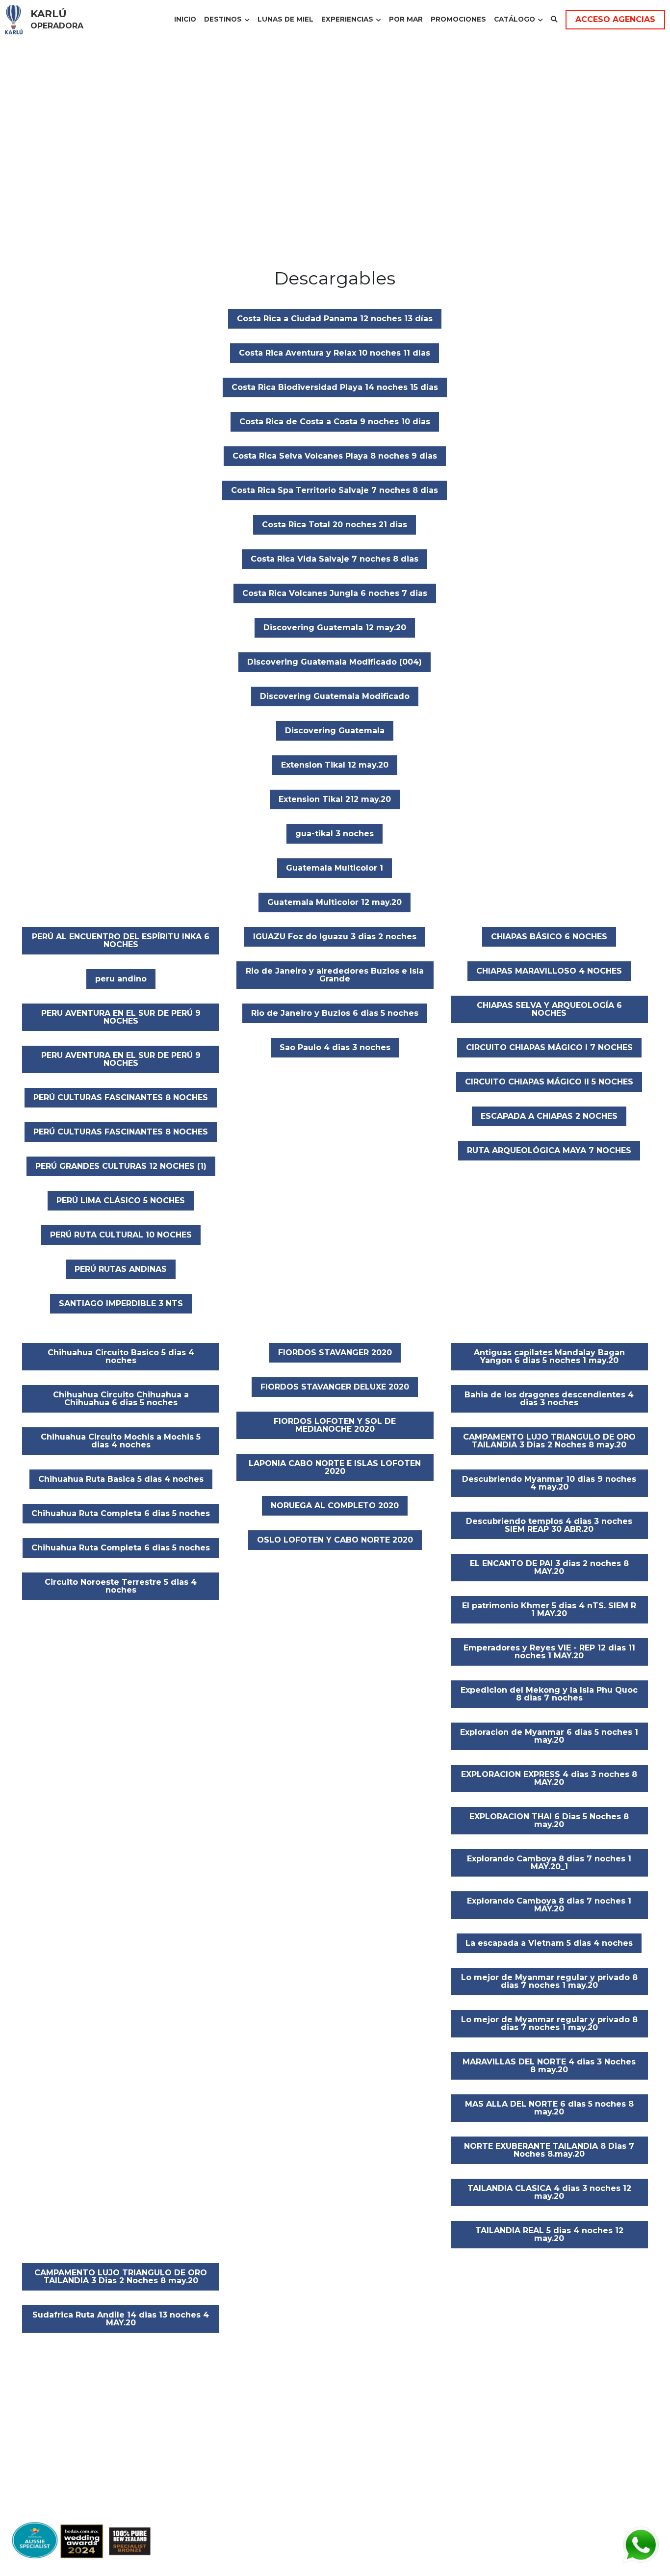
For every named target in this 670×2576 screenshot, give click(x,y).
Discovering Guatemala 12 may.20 (335, 628)
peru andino (121, 979)
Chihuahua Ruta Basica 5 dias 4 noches (121, 1479)
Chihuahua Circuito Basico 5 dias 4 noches (121, 1356)
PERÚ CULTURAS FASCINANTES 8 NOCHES (121, 1097)
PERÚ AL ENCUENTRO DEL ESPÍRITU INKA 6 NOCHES (121, 940)
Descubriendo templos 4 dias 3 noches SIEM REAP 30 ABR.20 (549, 1525)
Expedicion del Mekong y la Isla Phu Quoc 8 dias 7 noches (549, 1694)
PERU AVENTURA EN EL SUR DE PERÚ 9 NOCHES (121, 1017)
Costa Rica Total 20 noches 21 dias (335, 525)
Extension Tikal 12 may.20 (335, 765)
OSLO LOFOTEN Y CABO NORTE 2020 (335, 1540)
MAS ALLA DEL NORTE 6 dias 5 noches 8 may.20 (549, 2108)
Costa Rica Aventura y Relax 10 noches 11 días (335, 353)
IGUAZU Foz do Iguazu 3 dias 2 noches (335, 937)
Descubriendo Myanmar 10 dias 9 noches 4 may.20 (549, 1483)
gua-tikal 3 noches (335, 834)
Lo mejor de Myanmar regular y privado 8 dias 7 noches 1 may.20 (549, 1981)
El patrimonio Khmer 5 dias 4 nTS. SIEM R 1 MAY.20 (549, 1610)
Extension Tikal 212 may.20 (335, 799)
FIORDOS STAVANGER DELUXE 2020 (335, 1387)
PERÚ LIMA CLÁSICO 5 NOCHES (121, 1200)
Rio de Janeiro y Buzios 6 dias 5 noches (335, 1013)
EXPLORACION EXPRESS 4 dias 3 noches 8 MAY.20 (549, 1778)
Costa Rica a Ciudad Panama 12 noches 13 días (335, 319)
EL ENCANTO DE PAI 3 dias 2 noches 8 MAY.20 (549, 1567)
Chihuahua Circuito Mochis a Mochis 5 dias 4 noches (121, 1441)
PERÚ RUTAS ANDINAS (121, 1269)
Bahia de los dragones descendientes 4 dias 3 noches (549, 1399)
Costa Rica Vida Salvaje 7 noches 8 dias (335, 559)
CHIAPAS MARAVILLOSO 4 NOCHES (549, 971)
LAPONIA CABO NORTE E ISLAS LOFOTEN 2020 (335, 1467)
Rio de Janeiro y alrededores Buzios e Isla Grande (335, 975)
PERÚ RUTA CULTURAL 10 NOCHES (121, 1235)
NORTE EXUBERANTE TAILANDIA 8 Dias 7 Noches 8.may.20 (549, 2150)
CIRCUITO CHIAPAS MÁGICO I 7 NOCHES (549, 1047)
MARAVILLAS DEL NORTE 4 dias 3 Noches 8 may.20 (549, 2066)
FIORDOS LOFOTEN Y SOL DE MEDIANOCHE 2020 (335, 1425)
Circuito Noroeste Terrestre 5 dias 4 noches (121, 1586)
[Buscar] (554, 20)
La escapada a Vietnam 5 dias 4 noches (549, 1943)
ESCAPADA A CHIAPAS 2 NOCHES (549, 1116)
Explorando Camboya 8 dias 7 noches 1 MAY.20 (549, 1905)
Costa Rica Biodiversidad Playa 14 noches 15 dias (335, 387)
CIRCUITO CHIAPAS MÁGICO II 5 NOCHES (549, 1082)
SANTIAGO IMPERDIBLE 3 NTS (121, 1303)
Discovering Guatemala (335, 731)
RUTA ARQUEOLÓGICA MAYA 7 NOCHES (549, 1150)
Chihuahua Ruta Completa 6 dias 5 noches (121, 1513)
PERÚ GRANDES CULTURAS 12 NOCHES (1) (121, 1166)
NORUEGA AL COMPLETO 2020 (335, 1506)
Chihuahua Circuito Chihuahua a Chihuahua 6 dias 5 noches (121, 1399)
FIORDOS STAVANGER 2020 (335, 1352)
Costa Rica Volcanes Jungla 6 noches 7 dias (335, 593)
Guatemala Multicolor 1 (335, 868)
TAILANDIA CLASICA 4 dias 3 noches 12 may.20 (549, 2192)
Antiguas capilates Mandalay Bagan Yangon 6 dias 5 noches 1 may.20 (549, 1356)
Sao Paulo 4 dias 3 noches (335, 1047)
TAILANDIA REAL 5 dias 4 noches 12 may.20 (549, 2234)
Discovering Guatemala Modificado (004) (335, 662)
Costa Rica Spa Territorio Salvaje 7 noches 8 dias (335, 490)
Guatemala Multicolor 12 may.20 (335, 902)
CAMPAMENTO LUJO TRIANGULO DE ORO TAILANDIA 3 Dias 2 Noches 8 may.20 (549, 1441)
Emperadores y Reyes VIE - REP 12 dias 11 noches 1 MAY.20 (549, 1652)
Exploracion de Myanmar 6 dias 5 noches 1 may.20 (549, 1736)
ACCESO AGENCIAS (615, 19)
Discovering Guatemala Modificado (335, 696)
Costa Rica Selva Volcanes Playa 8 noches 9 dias (335, 456)
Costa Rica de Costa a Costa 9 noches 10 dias (335, 422)
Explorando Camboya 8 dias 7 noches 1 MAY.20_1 (549, 1863)
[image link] (14, 19)
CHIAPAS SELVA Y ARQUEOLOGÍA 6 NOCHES (549, 1009)
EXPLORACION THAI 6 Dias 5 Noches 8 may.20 (549, 1820)
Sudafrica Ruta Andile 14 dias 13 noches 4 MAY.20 (121, 2319)
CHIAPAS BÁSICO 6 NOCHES (549, 937)
